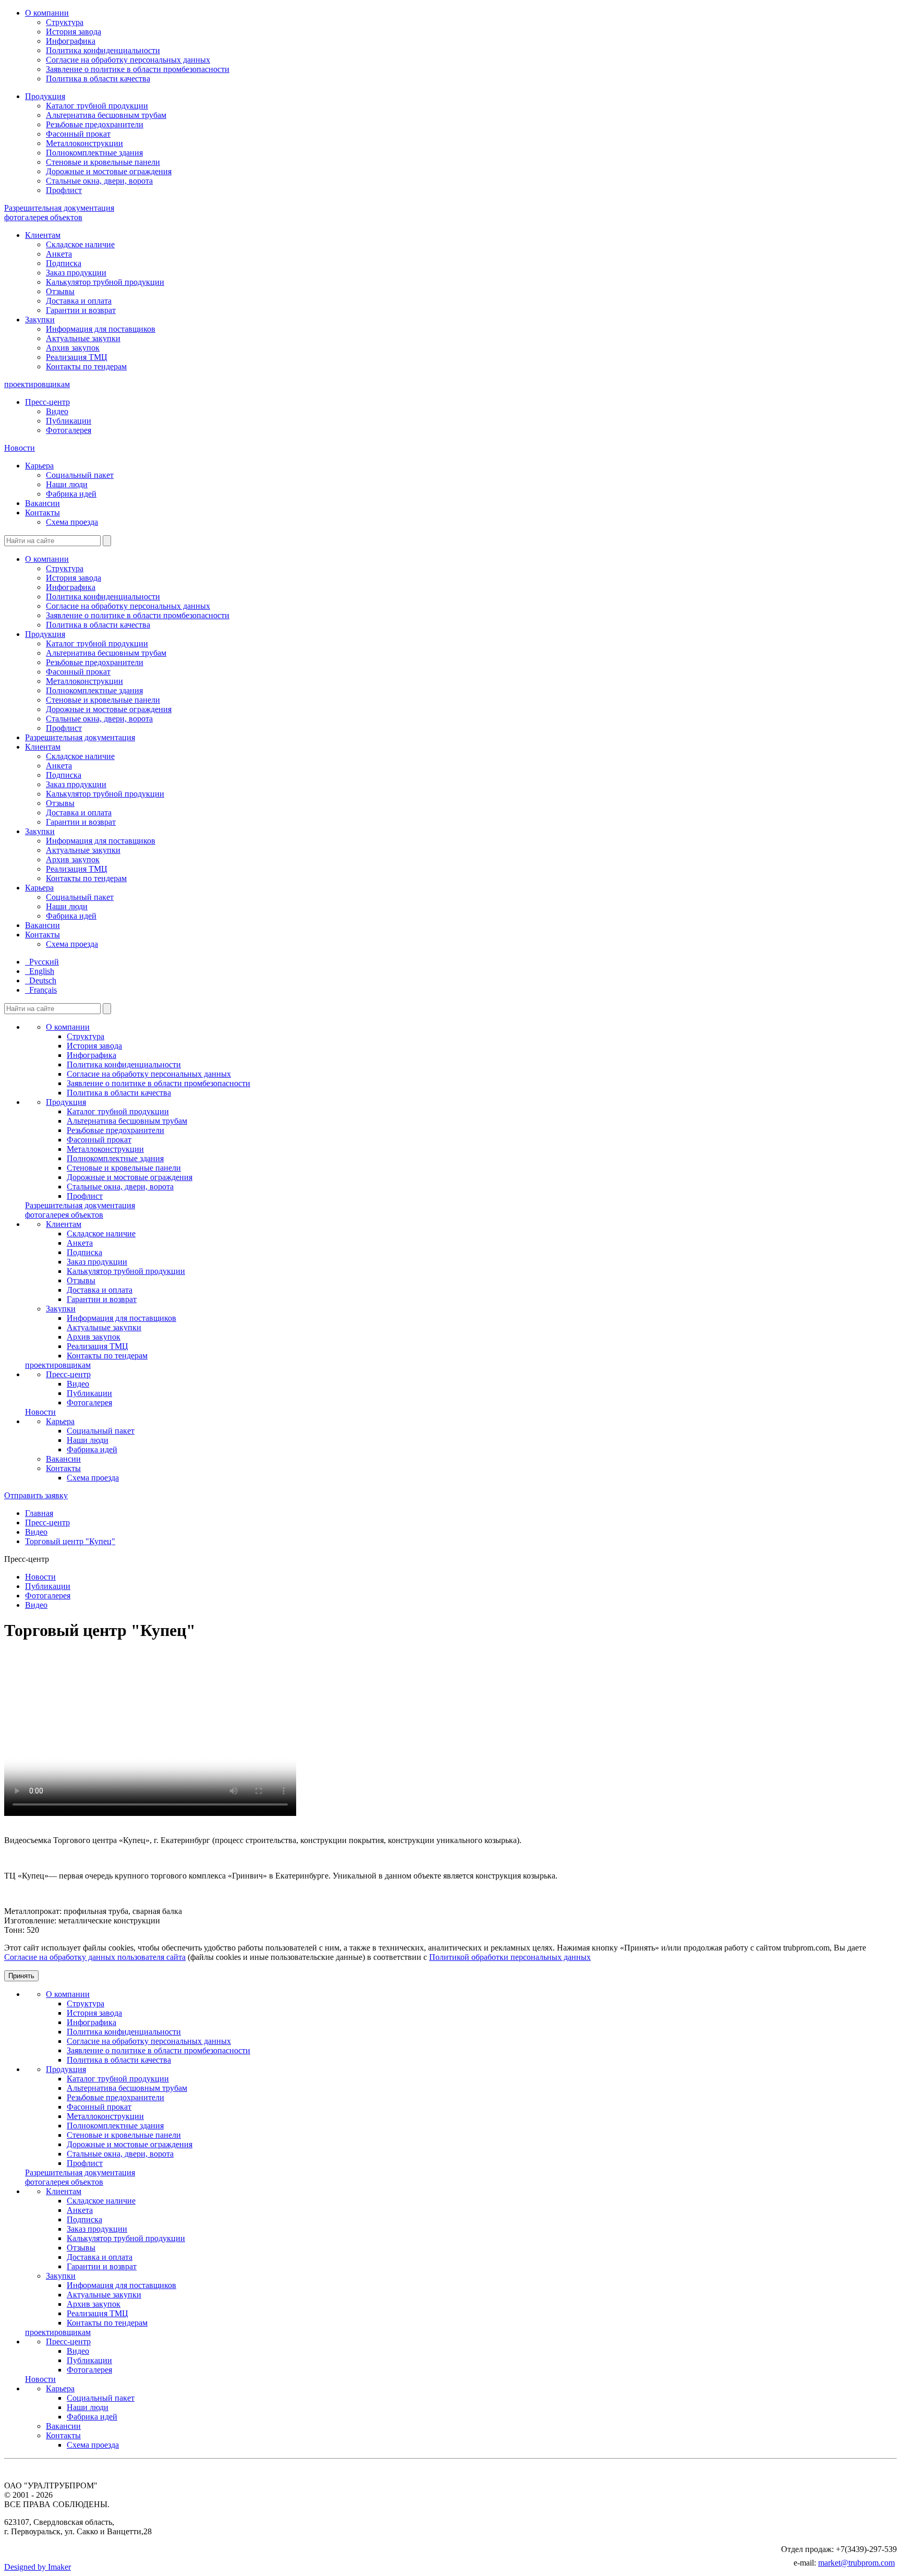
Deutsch (41, 980)
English (40, 971)
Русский (42, 962)
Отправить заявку (36, 1495)
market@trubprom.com (856, 2563)
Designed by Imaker (38, 2567)
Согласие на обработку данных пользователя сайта (95, 1957)
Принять (21, 1976)
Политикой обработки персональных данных (510, 1957)
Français (41, 990)
